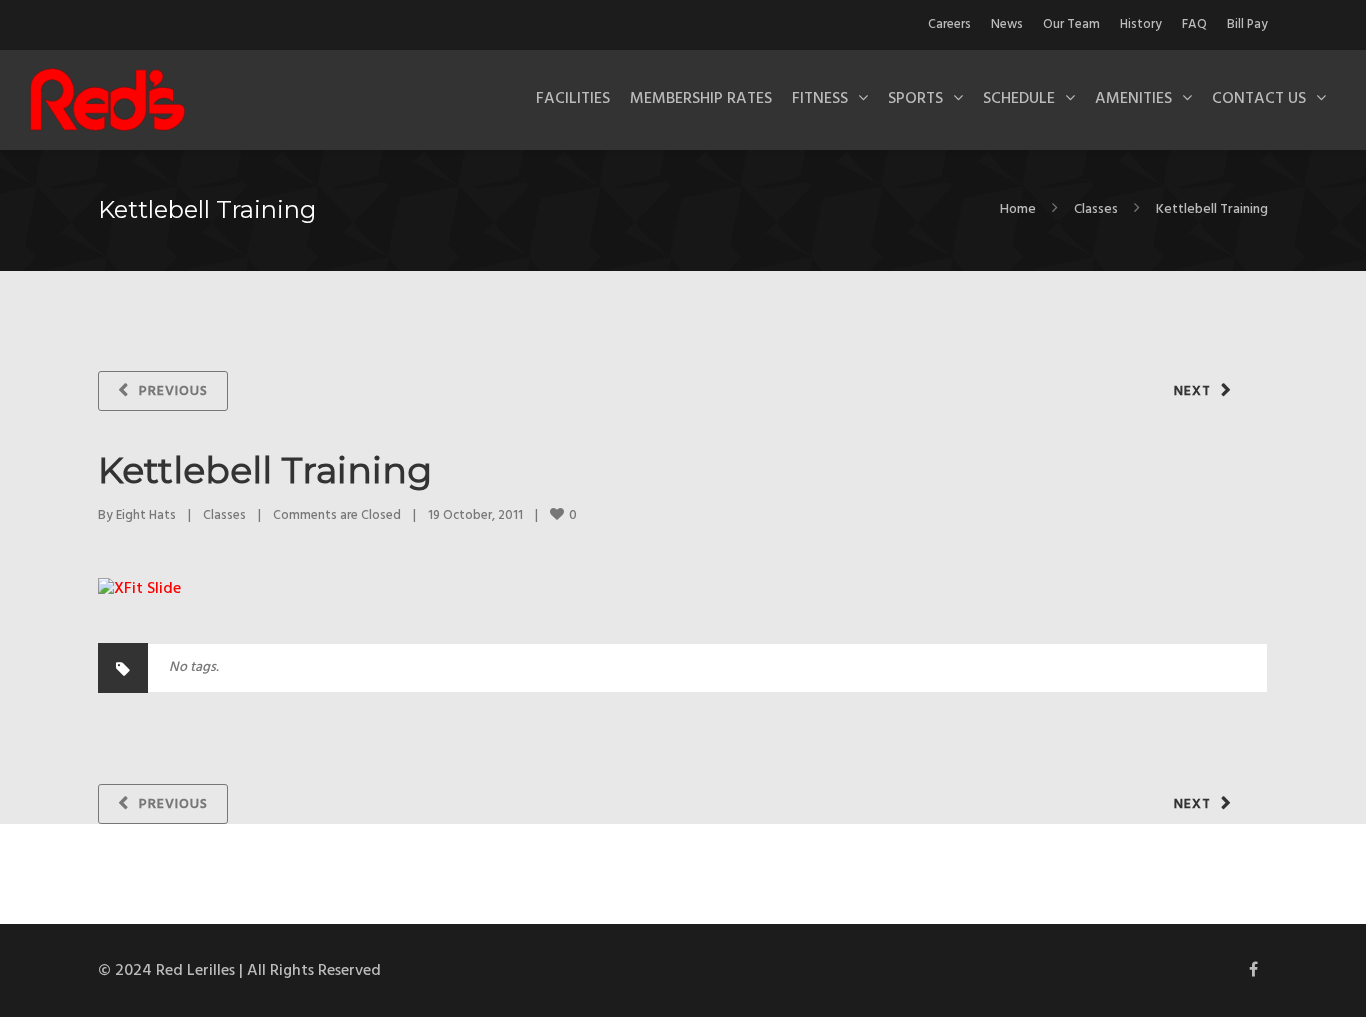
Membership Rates (701, 99)
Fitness (820, 99)
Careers (949, 24)
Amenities (1133, 99)
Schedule (1019, 99)
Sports (915, 99)
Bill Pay (1247, 24)
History (1141, 24)
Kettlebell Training (265, 470)
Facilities (573, 99)
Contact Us (1259, 99)
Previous (173, 391)
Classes (1096, 209)
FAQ (1194, 24)
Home (1018, 209)
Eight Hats (146, 515)
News (1007, 24)
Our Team (1071, 24)
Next (1192, 391)
